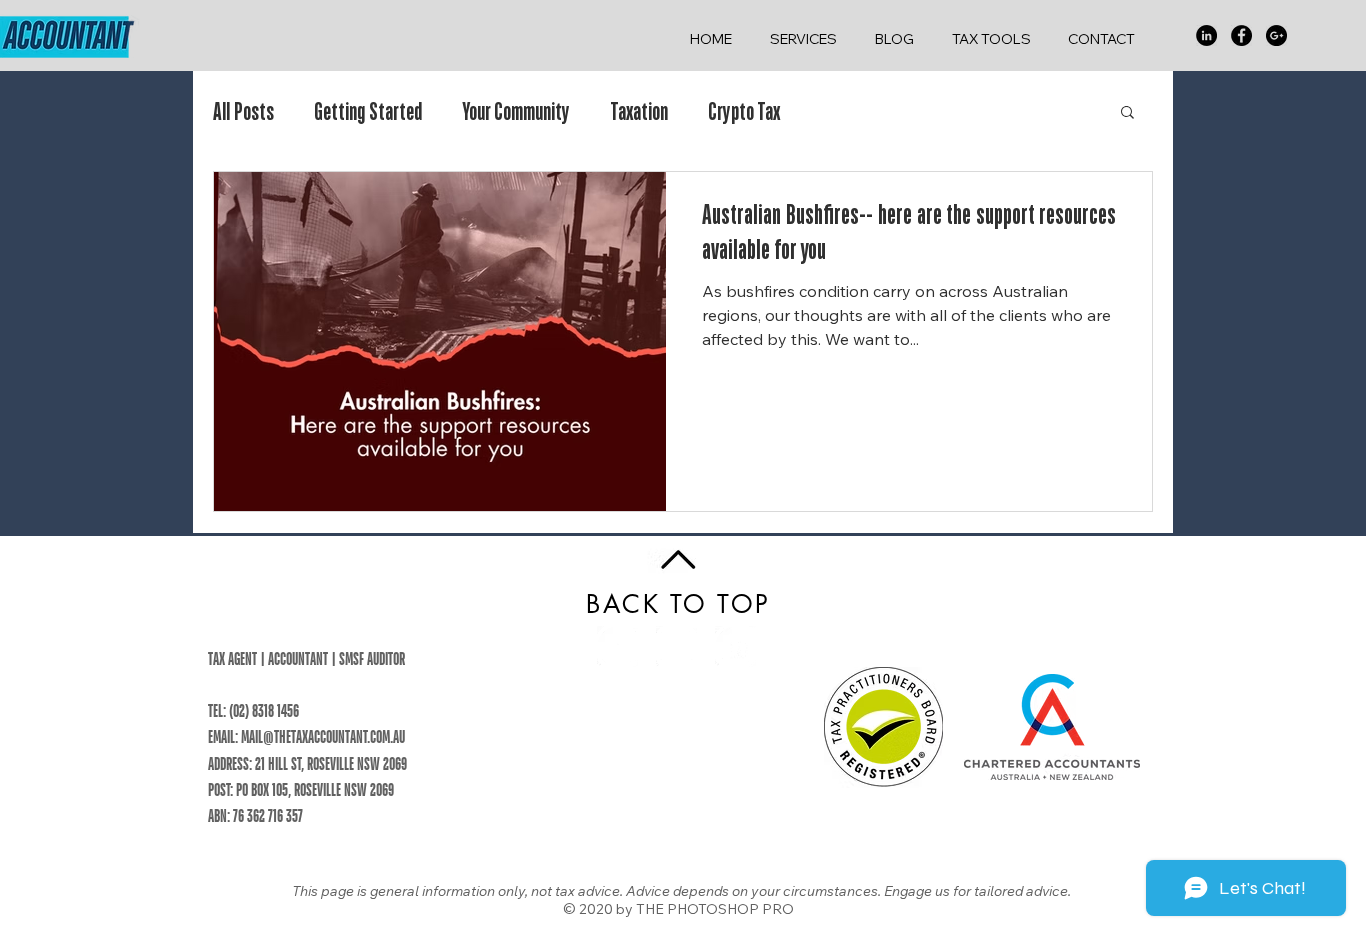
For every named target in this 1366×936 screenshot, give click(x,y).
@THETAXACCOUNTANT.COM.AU (334, 736)
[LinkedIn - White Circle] (735, 646)
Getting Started (368, 111)
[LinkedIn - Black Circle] (1206, 35)
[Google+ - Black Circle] (1276, 35)
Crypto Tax (744, 111)
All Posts (243, 111)
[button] (1127, 113)
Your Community (516, 111)
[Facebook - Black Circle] (1241, 35)
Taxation (639, 111)
